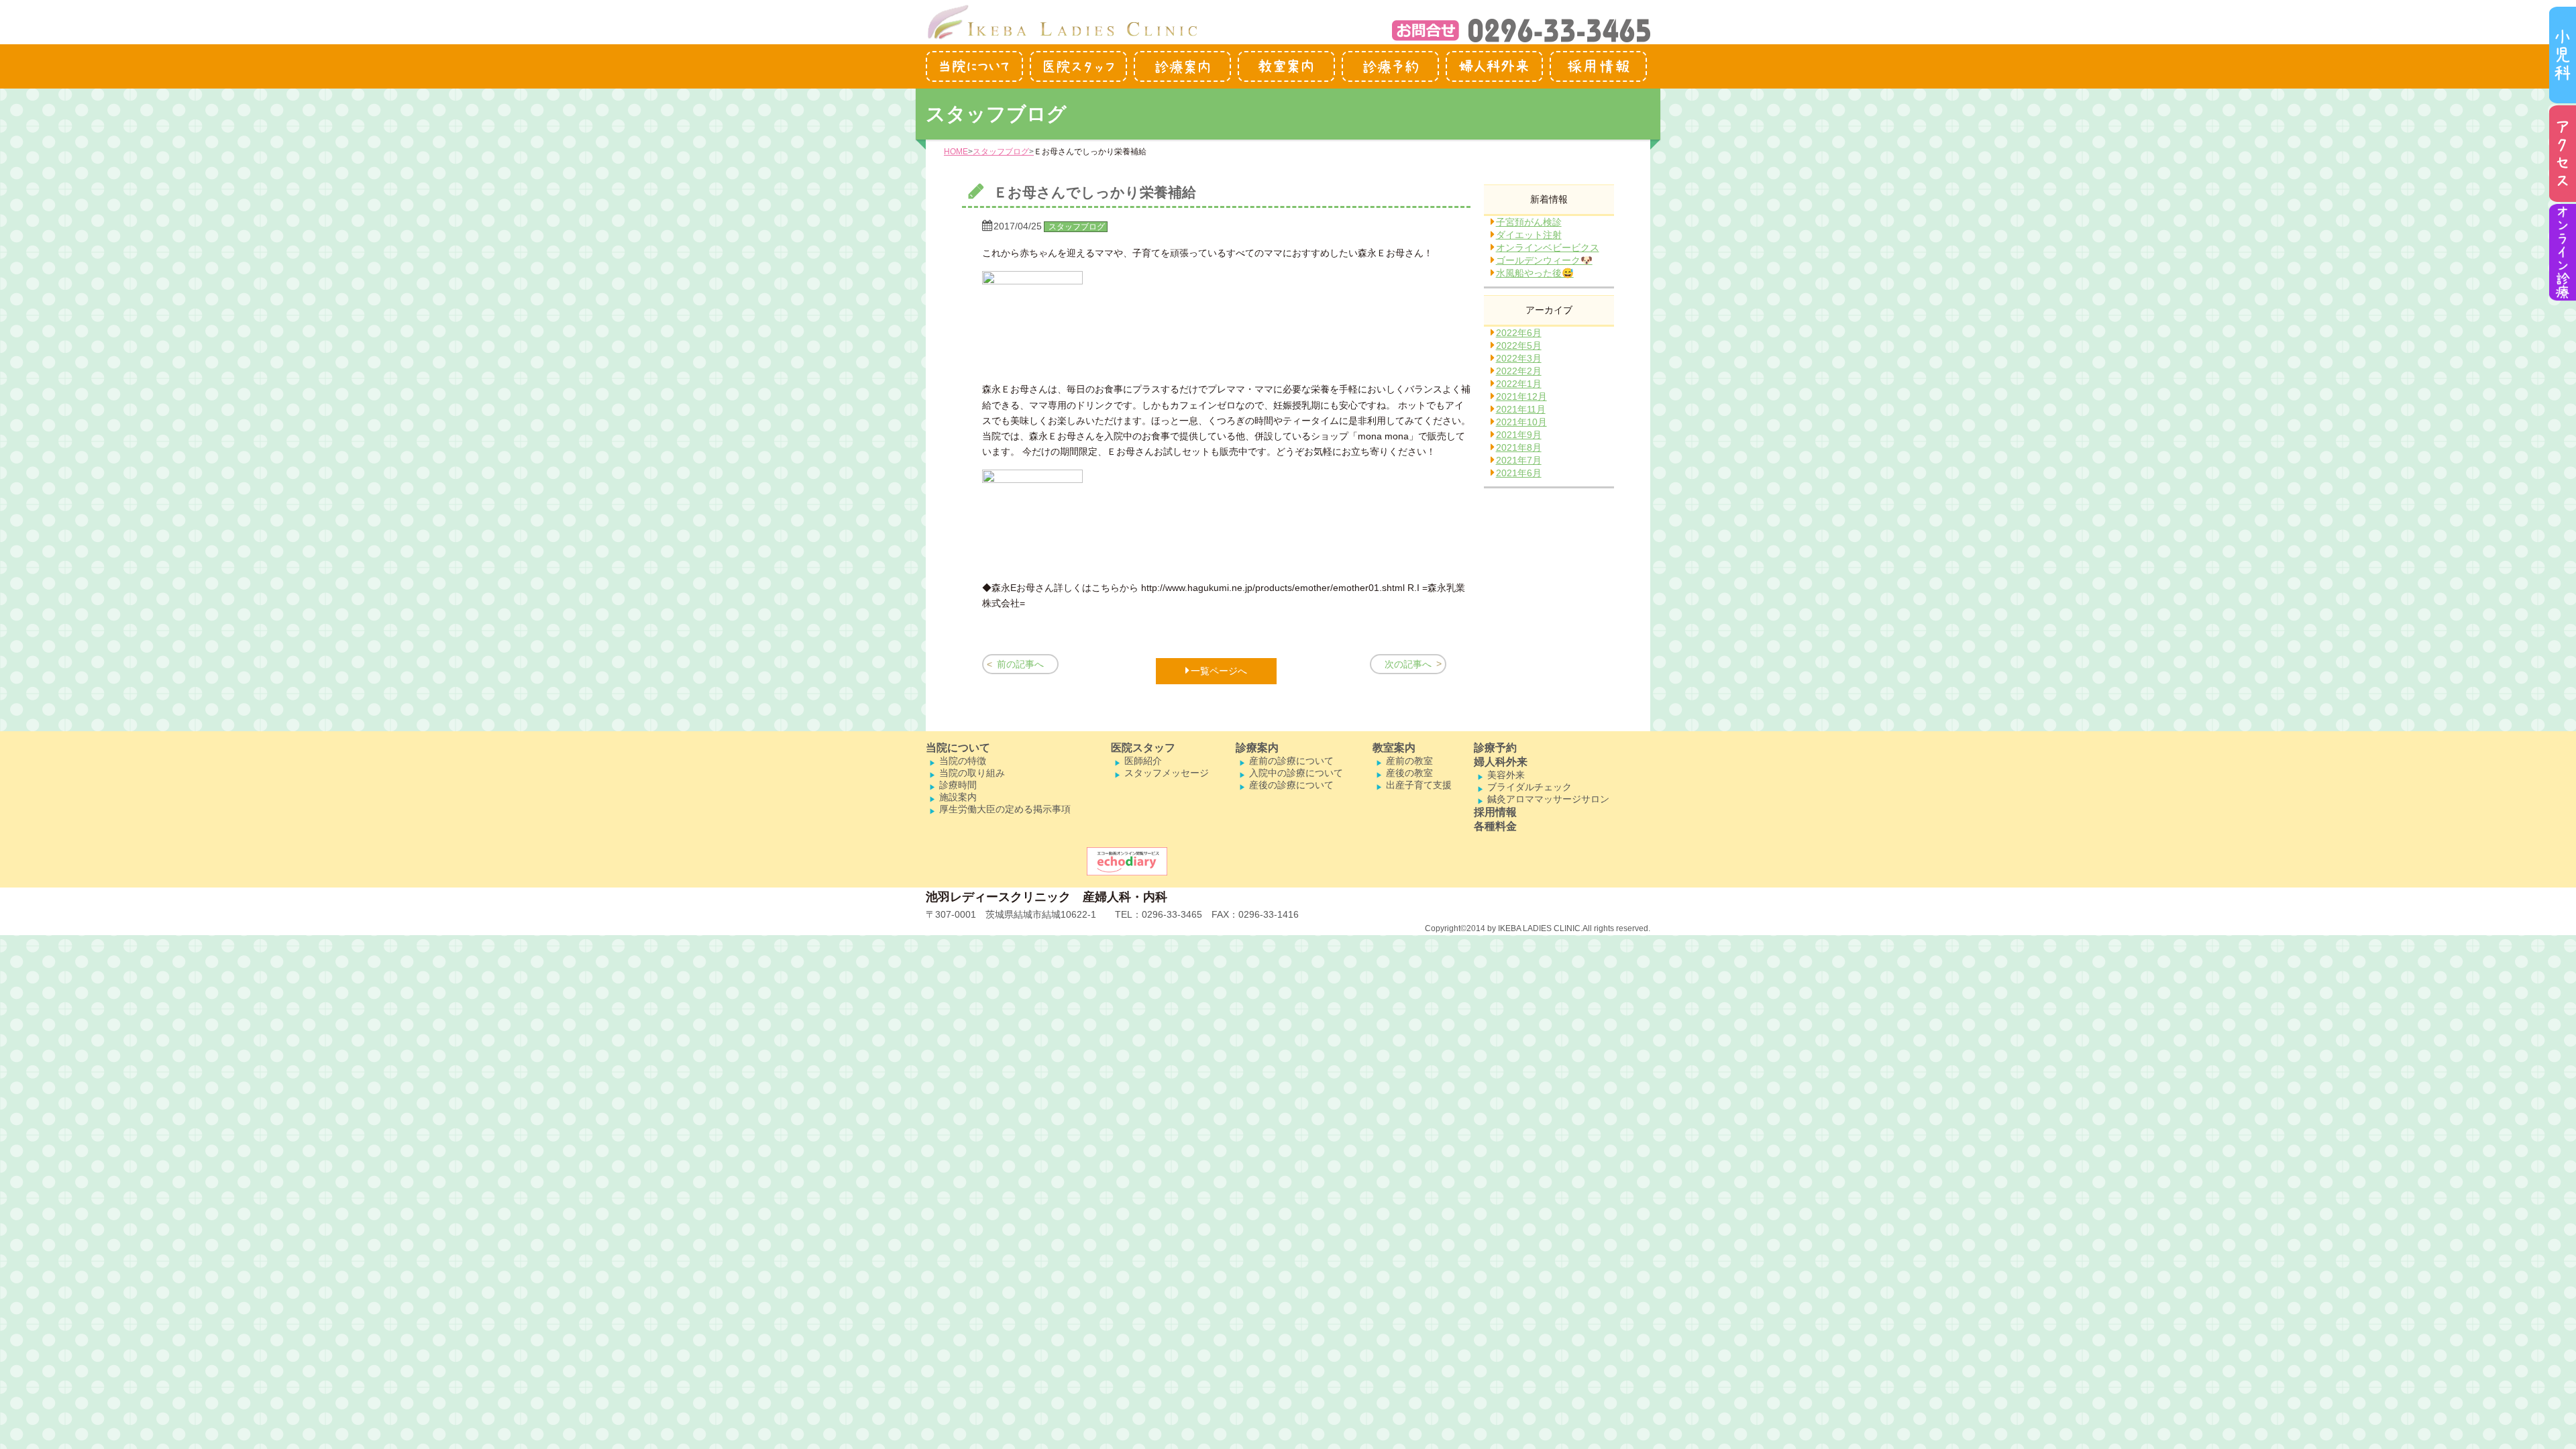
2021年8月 (1519, 447)
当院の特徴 (963, 761)
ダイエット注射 (1529, 235)
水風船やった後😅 (1535, 273)
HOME (956, 152)
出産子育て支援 (1419, 785)
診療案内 (1257, 748)
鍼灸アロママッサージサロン (1548, 799)
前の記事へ (1020, 664)
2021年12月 (1521, 396)
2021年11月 (1521, 409)
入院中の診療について (1296, 773)
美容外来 (1506, 775)
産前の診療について (1291, 761)
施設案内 (958, 797)
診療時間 (958, 785)
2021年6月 (1519, 473)
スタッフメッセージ (1167, 773)
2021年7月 (1519, 460)
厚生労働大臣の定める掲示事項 (1005, 809)
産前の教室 (1409, 761)
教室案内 (1394, 748)
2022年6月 (1519, 333)
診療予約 (1495, 748)
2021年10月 (1521, 422)
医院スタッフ (1143, 748)
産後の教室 (1409, 773)
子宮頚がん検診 (1529, 222)
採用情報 (1495, 812)
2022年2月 (1519, 371)
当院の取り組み (972, 773)
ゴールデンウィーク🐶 (1544, 260)
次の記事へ (1408, 664)
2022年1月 (1519, 384)
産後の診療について (1291, 785)
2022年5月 (1519, 345)
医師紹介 (1143, 761)
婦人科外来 (1501, 762)
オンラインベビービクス (1548, 248)
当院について (958, 748)
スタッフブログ (1001, 152)
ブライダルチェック (1529, 787)
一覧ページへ (1219, 671)
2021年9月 (1519, 435)
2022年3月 (1519, 358)
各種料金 (1495, 826)
